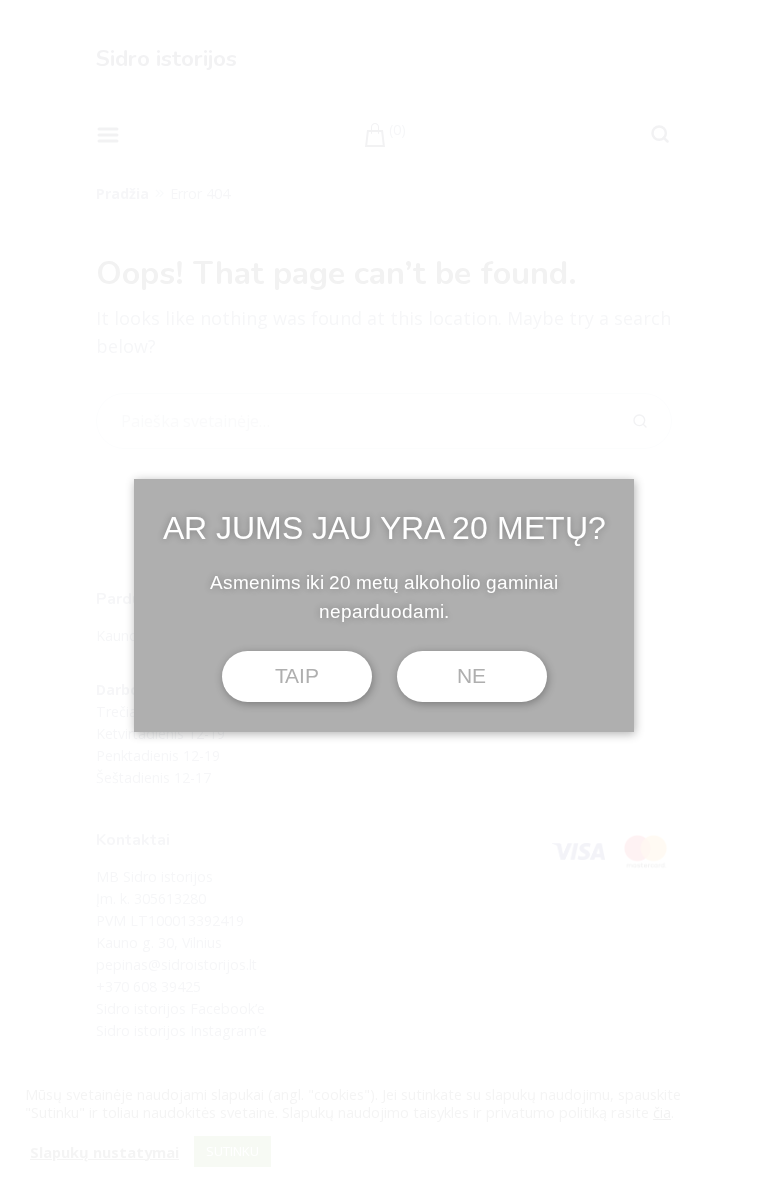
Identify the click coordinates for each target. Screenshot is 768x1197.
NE (471, 676)
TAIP (297, 676)
